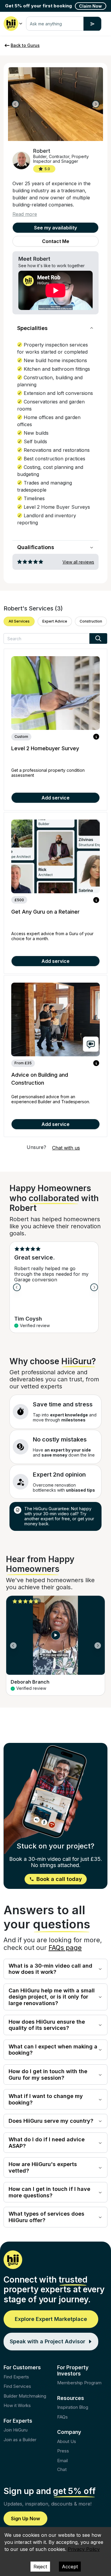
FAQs (62, 2417)
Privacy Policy (84, 2549)
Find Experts (16, 2377)
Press (63, 2451)
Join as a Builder (20, 2440)
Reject (40, 2567)
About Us (67, 2441)
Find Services (17, 2386)
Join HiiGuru (16, 2430)
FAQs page (65, 1948)
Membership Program (79, 2383)
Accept (70, 2567)
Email (62, 2461)
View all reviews (78, 562)
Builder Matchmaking (25, 2396)
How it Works (17, 2405)
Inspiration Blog (73, 2407)
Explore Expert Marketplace (51, 2319)
